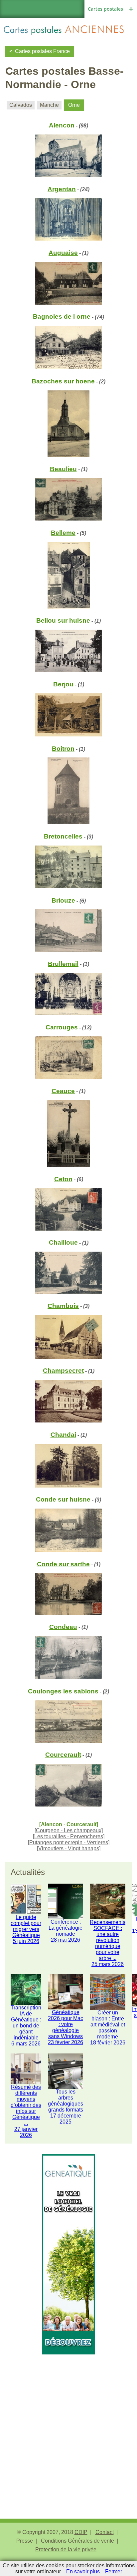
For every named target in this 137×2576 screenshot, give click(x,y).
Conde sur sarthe (63, 1564)
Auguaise (63, 253)
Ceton (63, 1179)
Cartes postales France (42, 51)
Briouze (63, 900)
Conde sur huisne (63, 1499)
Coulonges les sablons (63, 1691)
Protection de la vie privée (66, 2549)
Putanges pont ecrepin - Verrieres (69, 1842)
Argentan (62, 189)
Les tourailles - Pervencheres (69, 1836)
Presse (25, 2541)
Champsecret (63, 1371)
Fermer (114, 2571)
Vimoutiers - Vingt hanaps (69, 1848)
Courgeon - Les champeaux (69, 1830)
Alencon (62, 125)
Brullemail (63, 964)
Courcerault (63, 1755)
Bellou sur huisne (63, 620)
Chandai (63, 1435)
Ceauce (63, 1091)
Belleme (63, 533)
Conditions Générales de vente (77, 2541)
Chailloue (63, 1242)
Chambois (63, 1306)
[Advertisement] (68, 2423)
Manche (49, 105)
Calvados (21, 105)
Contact (105, 2532)
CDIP (81, 2532)
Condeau (63, 1627)
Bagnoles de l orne (62, 316)
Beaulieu (63, 469)
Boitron (63, 749)
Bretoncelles (63, 836)
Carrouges (62, 1027)
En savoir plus (83, 2571)
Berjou (63, 684)
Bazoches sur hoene (63, 381)
